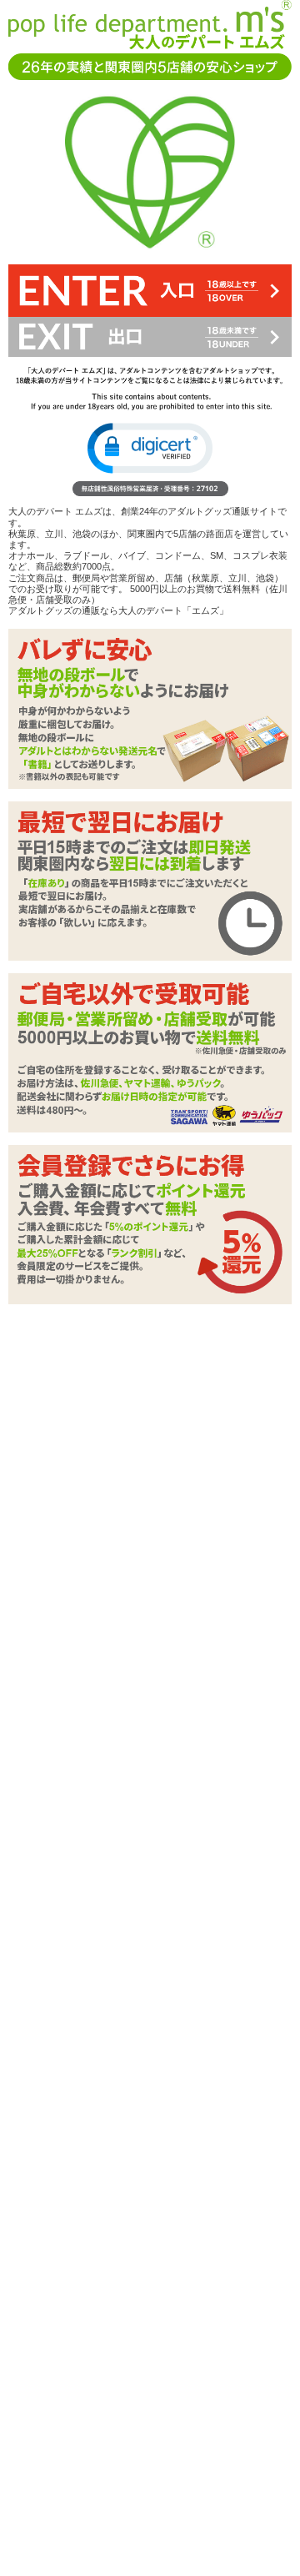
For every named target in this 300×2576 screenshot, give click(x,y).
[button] (150, 448)
